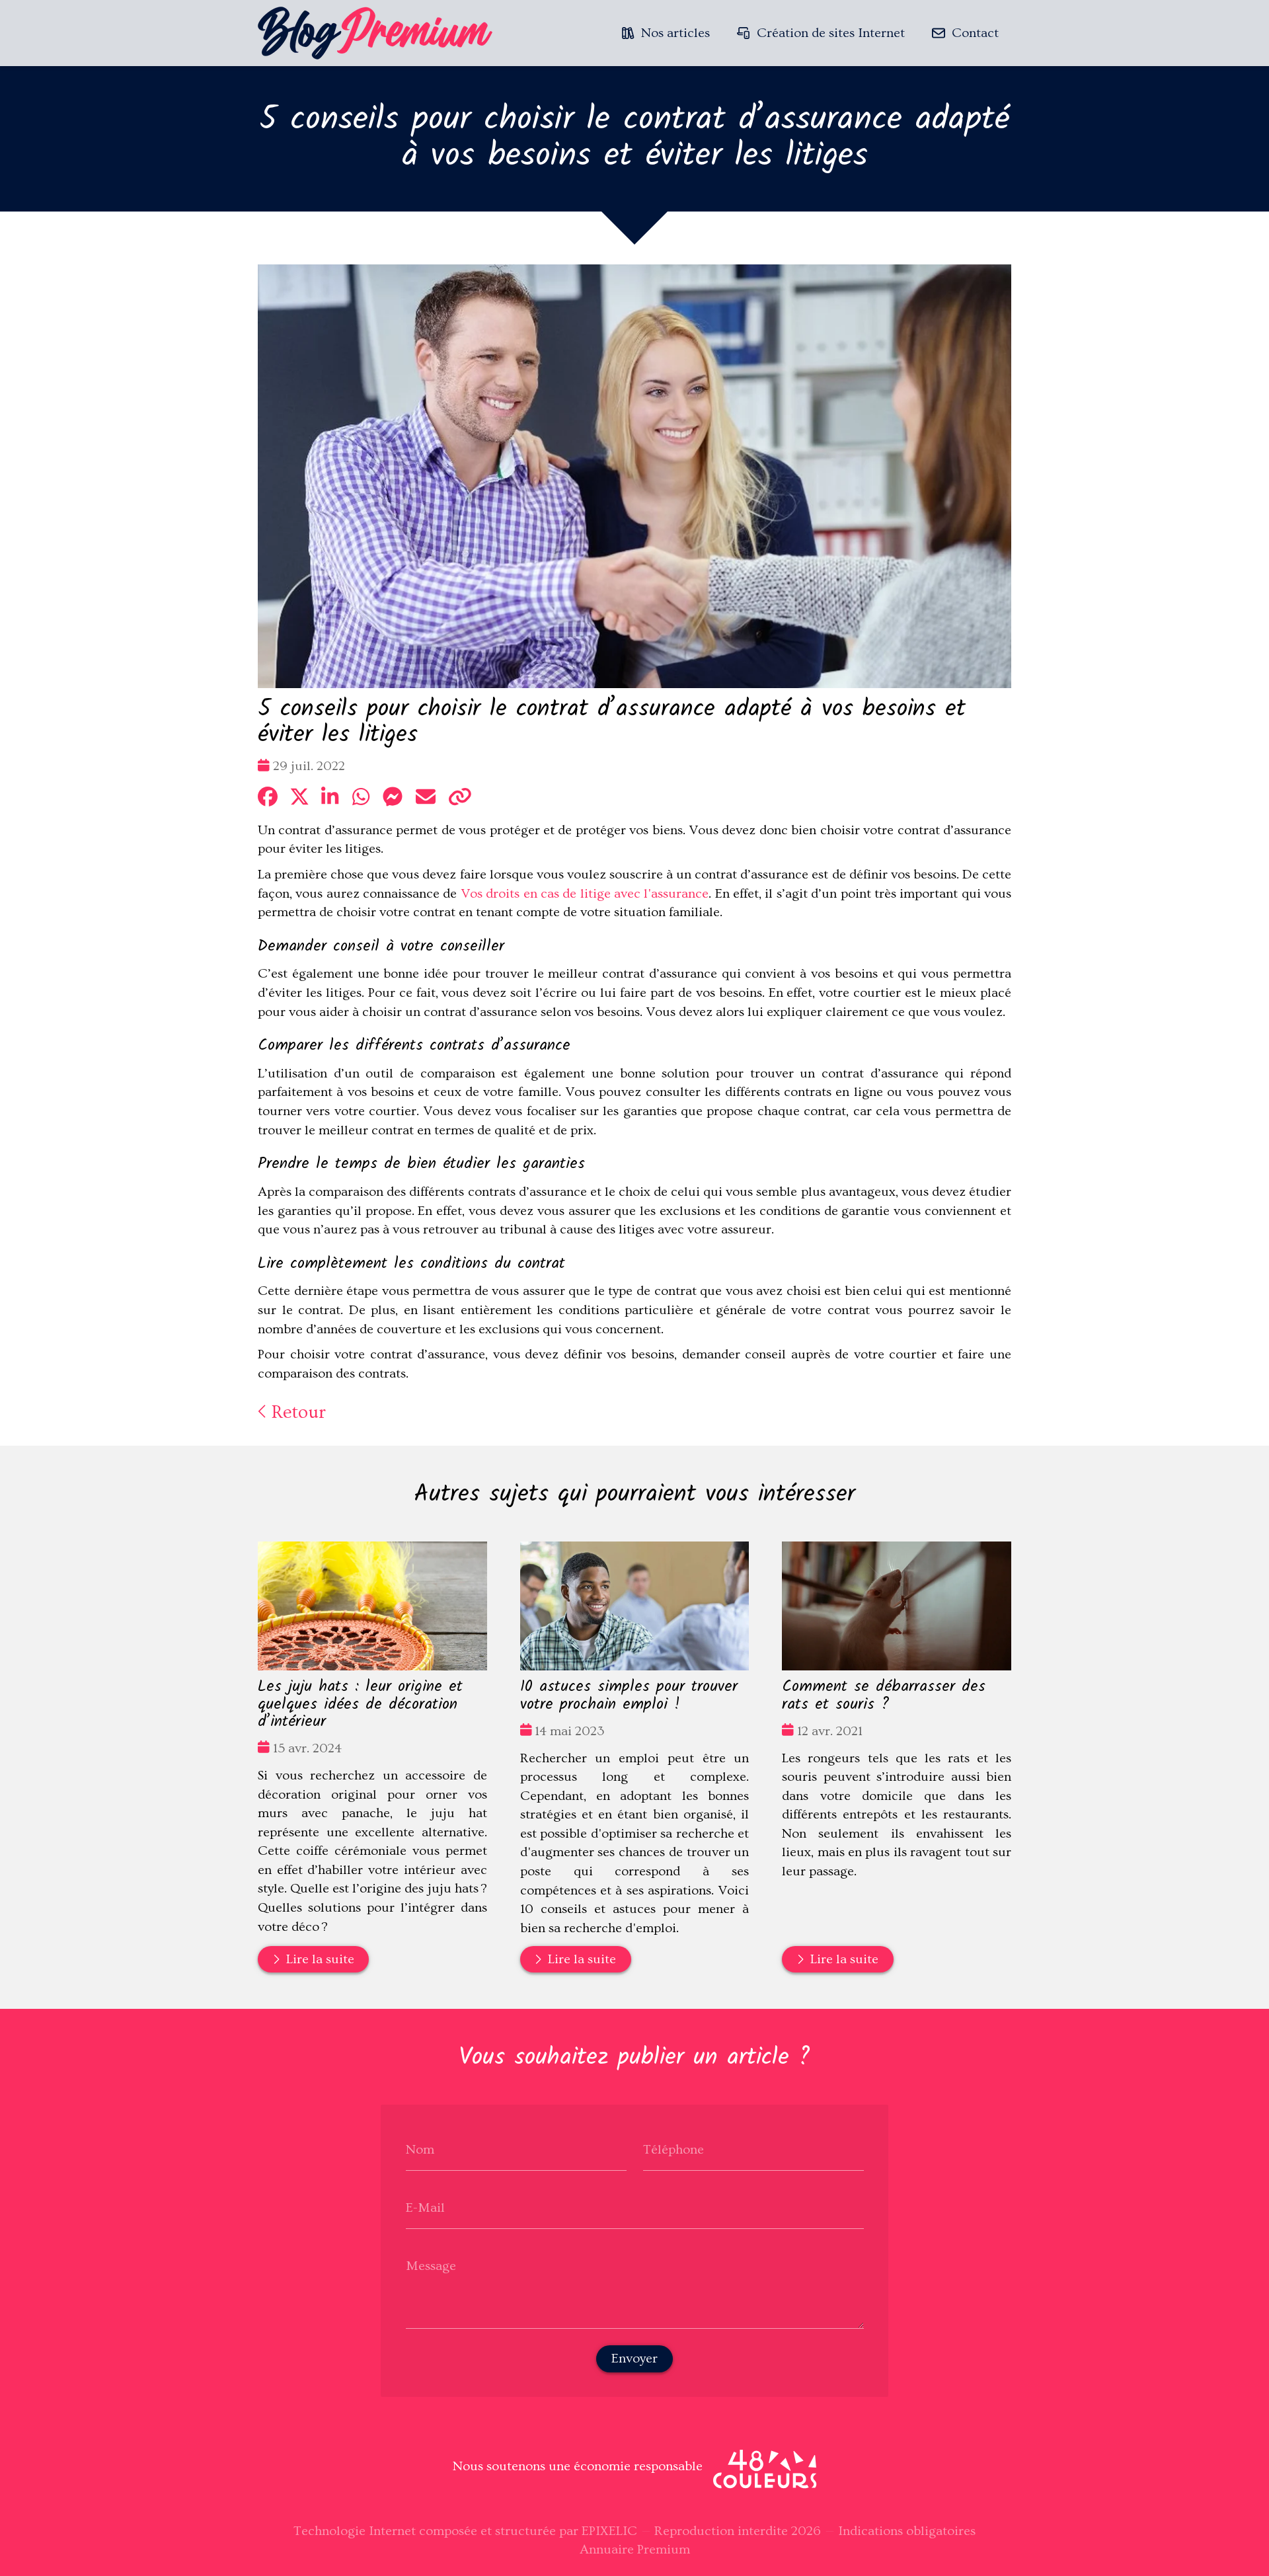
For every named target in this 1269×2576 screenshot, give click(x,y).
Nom (420, 2150)
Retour (296, 1412)
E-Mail (425, 2208)
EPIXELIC (609, 2531)
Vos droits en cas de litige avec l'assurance (585, 894)
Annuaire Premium (635, 2550)
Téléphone (673, 2150)
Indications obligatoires (907, 2531)
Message (431, 2266)
